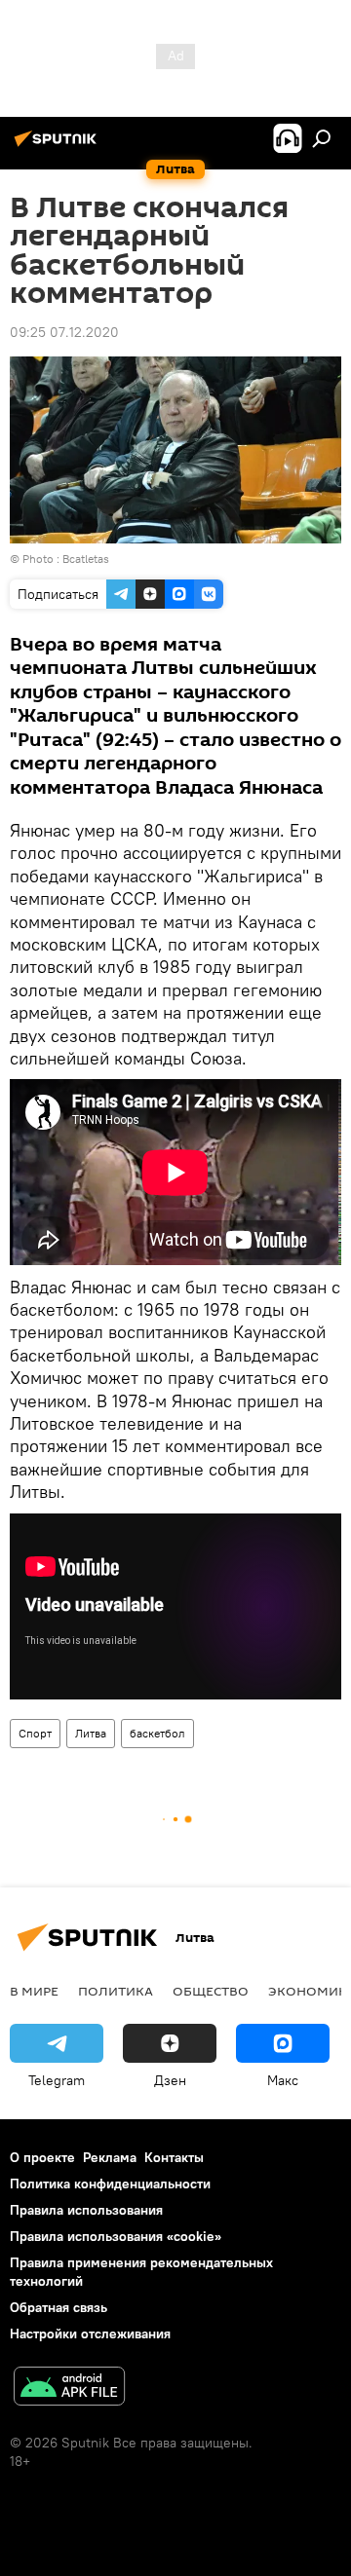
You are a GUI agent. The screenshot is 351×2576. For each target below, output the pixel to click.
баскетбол (157, 1733)
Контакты (174, 2157)
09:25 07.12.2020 (64, 332)
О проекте (42, 2157)
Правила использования (86, 2210)
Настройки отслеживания (90, 2333)
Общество (211, 1991)
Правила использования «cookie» (116, 2236)
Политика (116, 1991)
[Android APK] (69, 2389)
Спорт (35, 1733)
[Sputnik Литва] (58, 146)
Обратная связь (58, 2307)
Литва (91, 1733)
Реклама (110, 2157)
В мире (34, 1991)
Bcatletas (86, 559)
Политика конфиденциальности (110, 2184)
